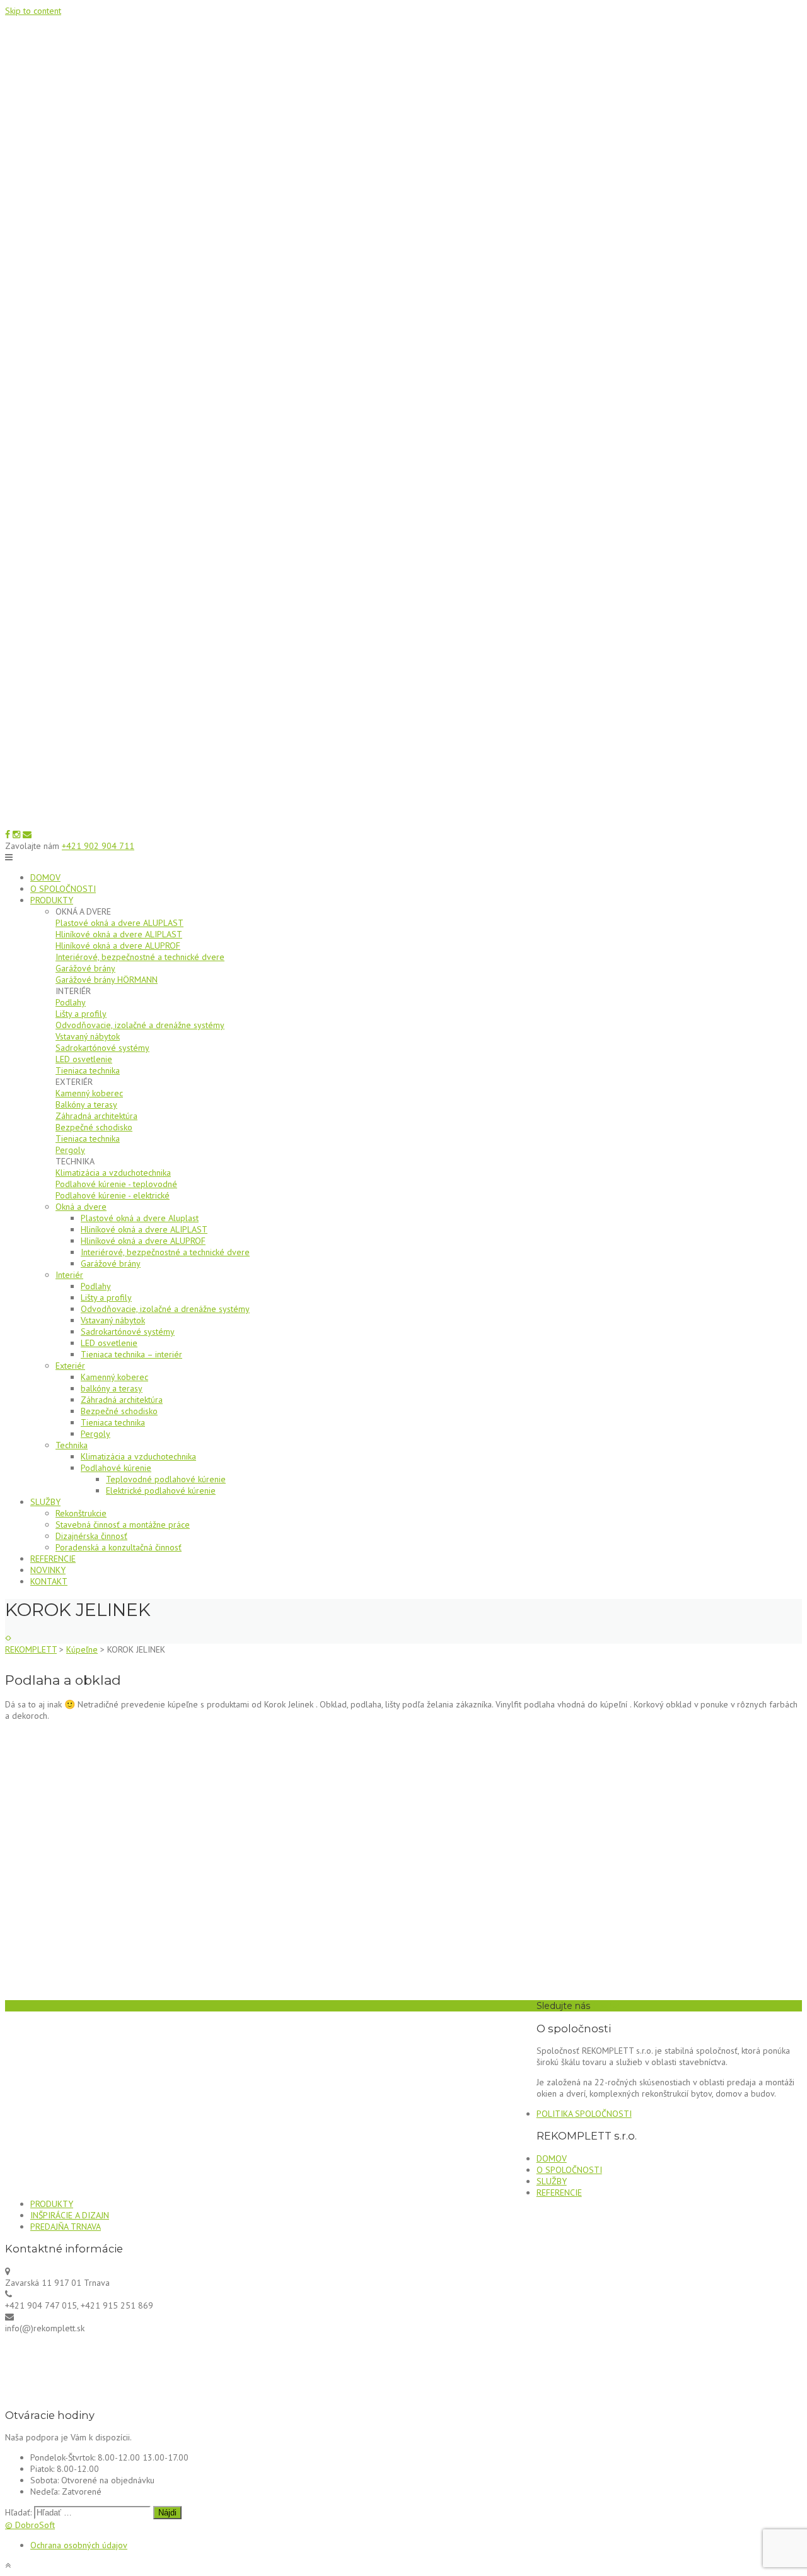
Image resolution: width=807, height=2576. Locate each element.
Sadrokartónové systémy (102, 1048)
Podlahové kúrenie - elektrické (113, 1195)
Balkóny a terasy (86, 1104)
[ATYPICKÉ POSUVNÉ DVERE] (10, 1638)
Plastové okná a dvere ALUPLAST (119, 923)
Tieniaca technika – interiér (131, 1354)
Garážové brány (85, 968)
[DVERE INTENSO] (7, 1638)
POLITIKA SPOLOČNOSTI (584, 2114)
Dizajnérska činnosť (91, 1536)
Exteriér (70, 1366)
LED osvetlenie (84, 1059)
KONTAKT (49, 1581)
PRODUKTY (52, 900)
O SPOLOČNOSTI (63, 889)
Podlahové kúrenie (116, 1468)
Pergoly (70, 1150)
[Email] (27, 834)
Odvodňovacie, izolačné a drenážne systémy (140, 1025)
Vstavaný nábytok (88, 1036)
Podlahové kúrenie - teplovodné (116, 1184)
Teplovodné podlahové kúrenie (166, 1479)
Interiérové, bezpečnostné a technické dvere (140, 957)
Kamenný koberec (89, 1093)
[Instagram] (16, 834)
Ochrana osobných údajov (79, 2545)
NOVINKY (48, 1570)
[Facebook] (8, 834)
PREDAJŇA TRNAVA (66, 2227)
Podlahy (71, 1002)
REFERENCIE (53, 1559)
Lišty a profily (81, 1014)
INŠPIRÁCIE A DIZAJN (70, 2215)
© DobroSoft (30, 2525)
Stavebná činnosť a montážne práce (123, 1525)
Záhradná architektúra (96, 1116)
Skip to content (33, 11)
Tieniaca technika (88, 1070)
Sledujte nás (563, 2006)
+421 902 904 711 (98, 846)
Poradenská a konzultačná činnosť (119, 1547)
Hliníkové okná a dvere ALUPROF (118, 946)
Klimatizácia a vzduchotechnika (113, 1173)
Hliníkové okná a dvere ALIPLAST (119, 934)
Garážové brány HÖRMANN (107, 980)
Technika (72, 1445)
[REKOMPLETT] (403, 823)
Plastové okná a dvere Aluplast (140, 1218)
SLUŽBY (45, 1502)
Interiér (69, 1275)
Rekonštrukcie (81, 1513)
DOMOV (45, 877)
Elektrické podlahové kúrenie (161, 1490)
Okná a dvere (81, 1207)
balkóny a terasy (112, 1388)
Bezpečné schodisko (94, 1127)
